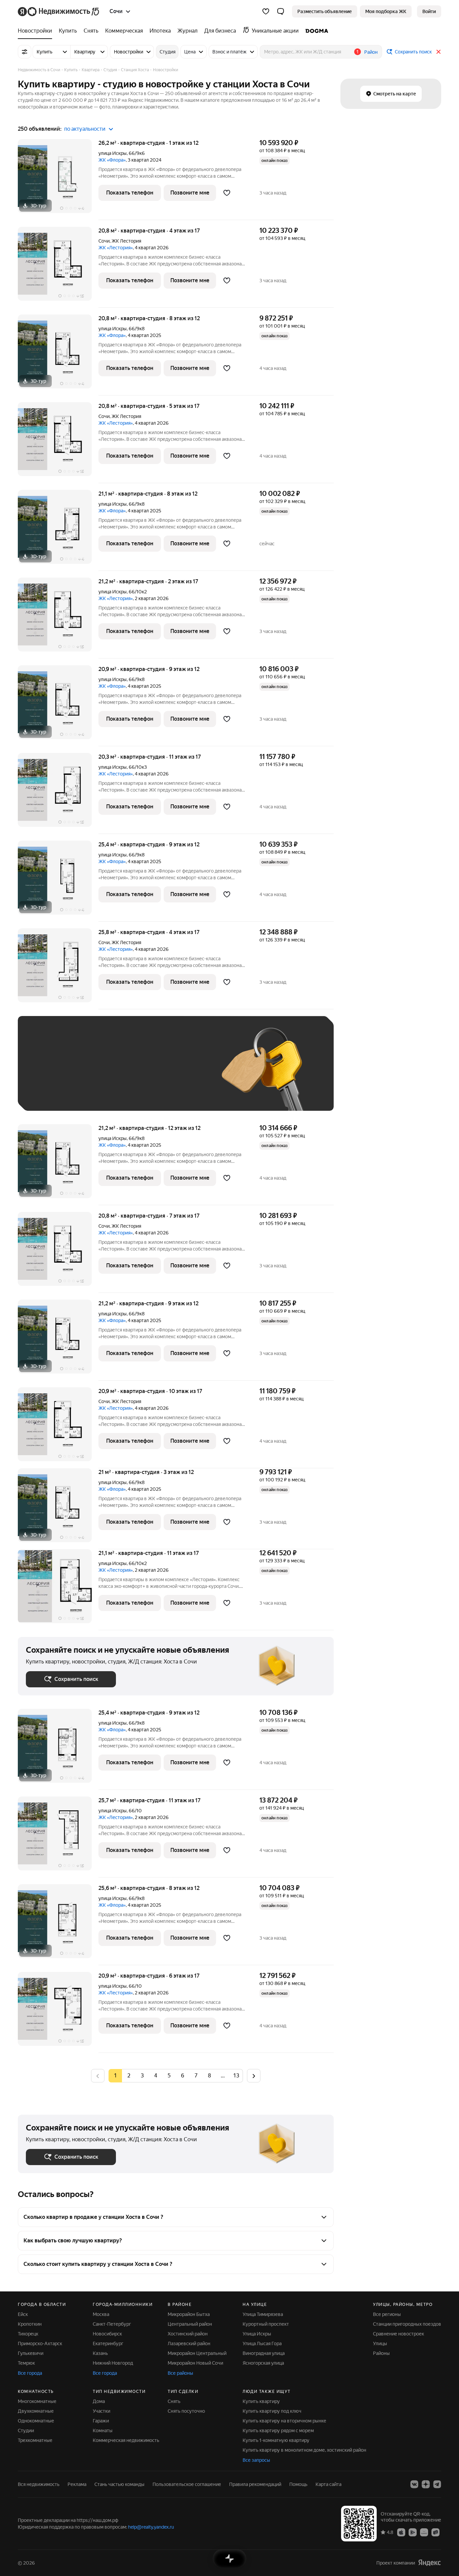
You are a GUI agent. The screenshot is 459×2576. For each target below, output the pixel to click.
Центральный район (190, 2324)
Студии (26, 2431)
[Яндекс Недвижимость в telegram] (437, 2484)
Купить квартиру (261, 2401)
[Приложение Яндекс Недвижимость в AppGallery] (424, 2532)
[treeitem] (37, 31)
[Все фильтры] (25, 52)
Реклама (77, 2484)
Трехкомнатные (35, 2440)
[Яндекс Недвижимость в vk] (414, 2484)
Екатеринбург (108, 2343)
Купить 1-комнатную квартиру (276, 2440)
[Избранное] (266, 11)
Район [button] (371, 52)
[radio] (129, 2076)
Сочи (104, 241)
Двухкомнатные (36, 2411)
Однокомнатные (36, 2421)
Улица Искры (257, 2334)
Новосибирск (107, 2334)
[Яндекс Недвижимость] (59, 11)
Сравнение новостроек (399, 2334)
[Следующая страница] (254, 2076)
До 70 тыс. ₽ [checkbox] (136, 1073)
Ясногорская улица (263, 2363)
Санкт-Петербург (112, 2324)
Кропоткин (30, 2324)
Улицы (380, 2343)
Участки (101, 2411)
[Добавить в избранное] (227, 193)
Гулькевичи (31, 2353)
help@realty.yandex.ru (151, 2527)
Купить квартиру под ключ (272, 2411)
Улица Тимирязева (263, 2314)
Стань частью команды (119, 2484)
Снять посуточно (186, 2411)
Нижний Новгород (113, 2363)
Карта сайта (328, 2484)
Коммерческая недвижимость (126, 2440)
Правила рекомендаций (255, 2484)
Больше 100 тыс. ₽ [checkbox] (55, 1093)
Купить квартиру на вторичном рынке (284, 2421)
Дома (99, 2401)
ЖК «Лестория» (116, 248)
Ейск (23, 2314)
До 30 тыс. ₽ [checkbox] (47, 1073)
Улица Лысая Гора (262, 2343)
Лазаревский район (189, 2343)
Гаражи (101, 2421)
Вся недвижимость (39, 2484)
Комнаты (103, 2431)
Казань (100, 2353)
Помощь (298, 2484)
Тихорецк (28, 2334)
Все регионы (387, 2314)
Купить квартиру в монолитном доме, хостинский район (304, 2450)
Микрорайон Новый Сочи (195, 2363)
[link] (429, 11)
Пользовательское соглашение (187, 2484)
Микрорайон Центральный (197, 2353)
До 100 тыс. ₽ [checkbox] (182, 1073)
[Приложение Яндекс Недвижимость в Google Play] (413, 2532)
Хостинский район (188, 2334)
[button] (281, 11)
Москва (101, 2314)
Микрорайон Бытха (189, 2314)
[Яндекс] (429, 2563)
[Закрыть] (439, 52)
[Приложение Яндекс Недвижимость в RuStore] (435, 2532)
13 (236, 2076)
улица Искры (113, 153)
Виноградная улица (264, 2353)
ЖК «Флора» (112, 160)
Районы (381, 2353)
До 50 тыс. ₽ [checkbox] (92, 1073)
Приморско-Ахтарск (40, 2343)
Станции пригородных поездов (407, 2324)
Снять (174, 2401)
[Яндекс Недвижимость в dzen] (426, 2484)
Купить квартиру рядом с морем (278, 2431)
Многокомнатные (37, 2401)
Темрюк (26, 2363)
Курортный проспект (266, 2324)
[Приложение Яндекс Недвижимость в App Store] (401, 2532)
